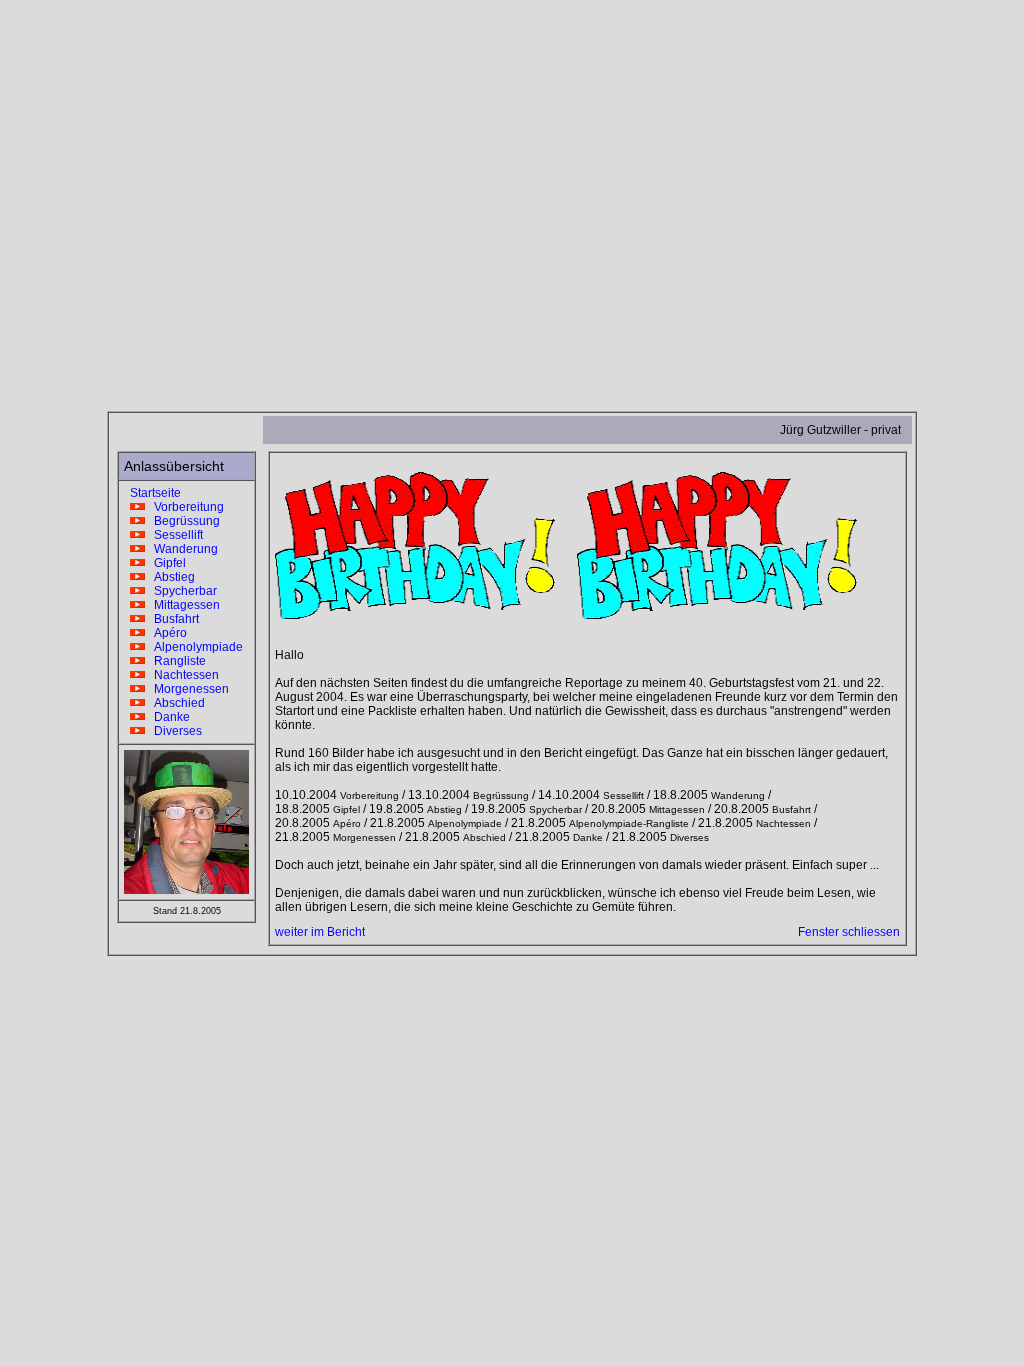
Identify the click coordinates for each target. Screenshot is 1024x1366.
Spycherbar (181, 591)
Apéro (166, 633)
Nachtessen (182, 675)
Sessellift (174, 535)
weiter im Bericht (320, 932)
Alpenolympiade (194, 647)
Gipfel (165, 563)
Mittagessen (182, 605)
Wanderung (181, 549)
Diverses (173, 731)
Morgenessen (187, 689)
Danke (167, 717)
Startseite (152, 493)
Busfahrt (172, 619)
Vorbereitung (184, 507)
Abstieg (170, 577)
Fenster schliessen (849, 932)
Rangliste (175, 661)
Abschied (175, 703)
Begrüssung (182, 521)
